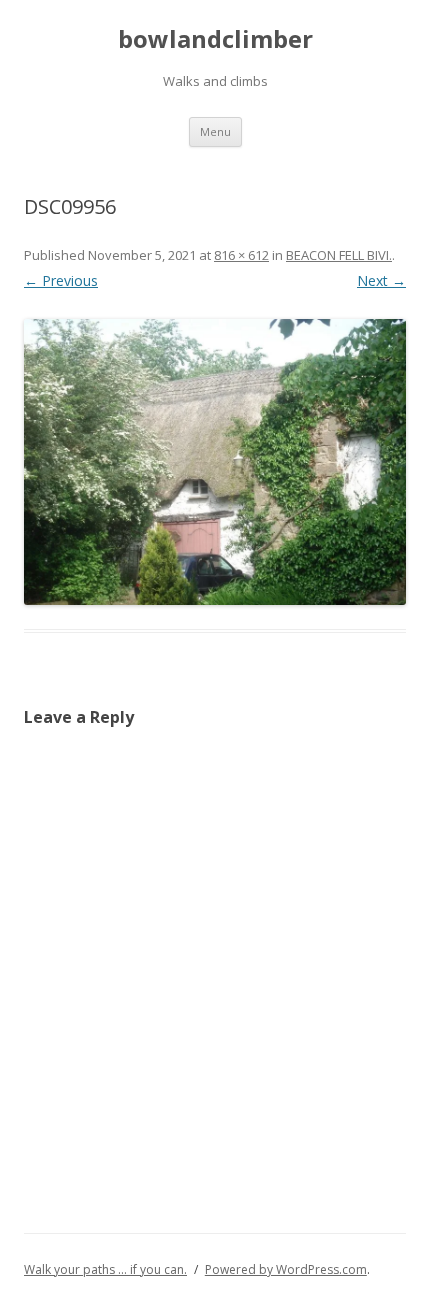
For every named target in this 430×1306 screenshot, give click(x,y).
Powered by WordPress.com (286, 1269)
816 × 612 (241, 255)
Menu (215, 131)
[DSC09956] (215, 462)
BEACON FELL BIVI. (339, 255)
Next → (381, 280)
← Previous (61, 280)
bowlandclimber (215, 39)
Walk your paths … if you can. (105, 1269)
